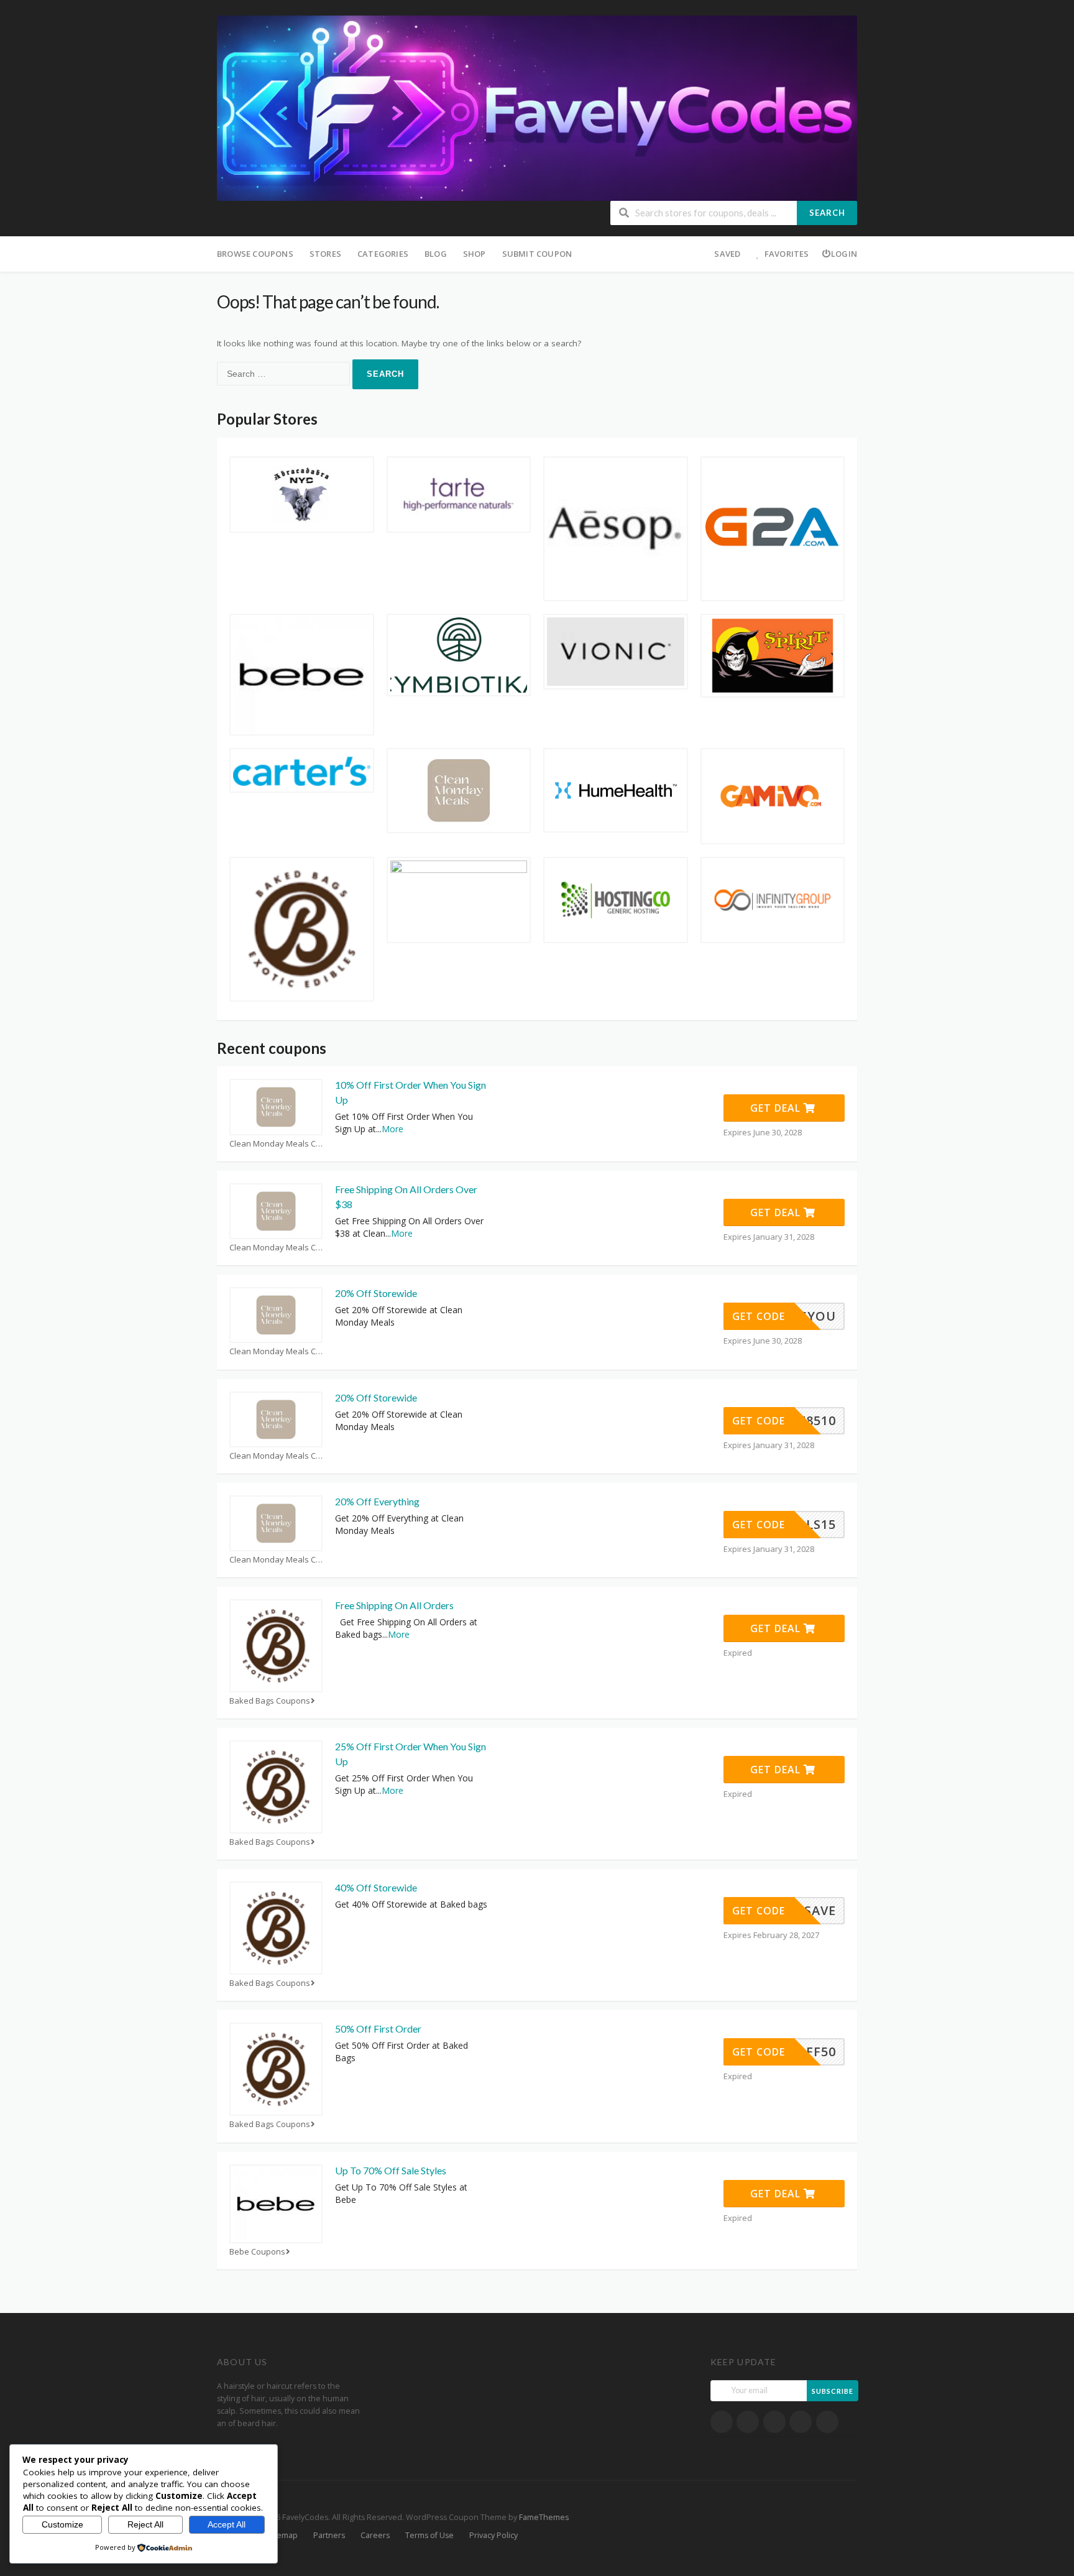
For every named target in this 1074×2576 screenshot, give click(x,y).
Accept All (227, 2524)
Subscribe (833, 2391)
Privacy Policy (493, 2535)
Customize (62, 2524)
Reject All (145, 2524)
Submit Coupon (537, 254)
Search (827, 213)
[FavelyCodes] (537, 107)
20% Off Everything (377, 1501)
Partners (329, 2535)
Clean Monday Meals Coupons (276, 1144)
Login (844, 254)
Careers (375, 2535)
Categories (383, 254)
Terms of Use (429, 2535)
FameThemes (544, 2517)
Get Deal (777, 1108)
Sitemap (282, 2535)
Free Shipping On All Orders (394, 1605)
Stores (325, 254)
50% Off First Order (378, 2029)
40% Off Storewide (376, 1887)
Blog (436, 254)
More (392, 1129)
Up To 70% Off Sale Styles (391, 2170)
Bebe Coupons (257, 2252)
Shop (475, 254)
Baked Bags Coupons (270, 1701)
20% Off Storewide (376, 1293)
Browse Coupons (255, 254)
